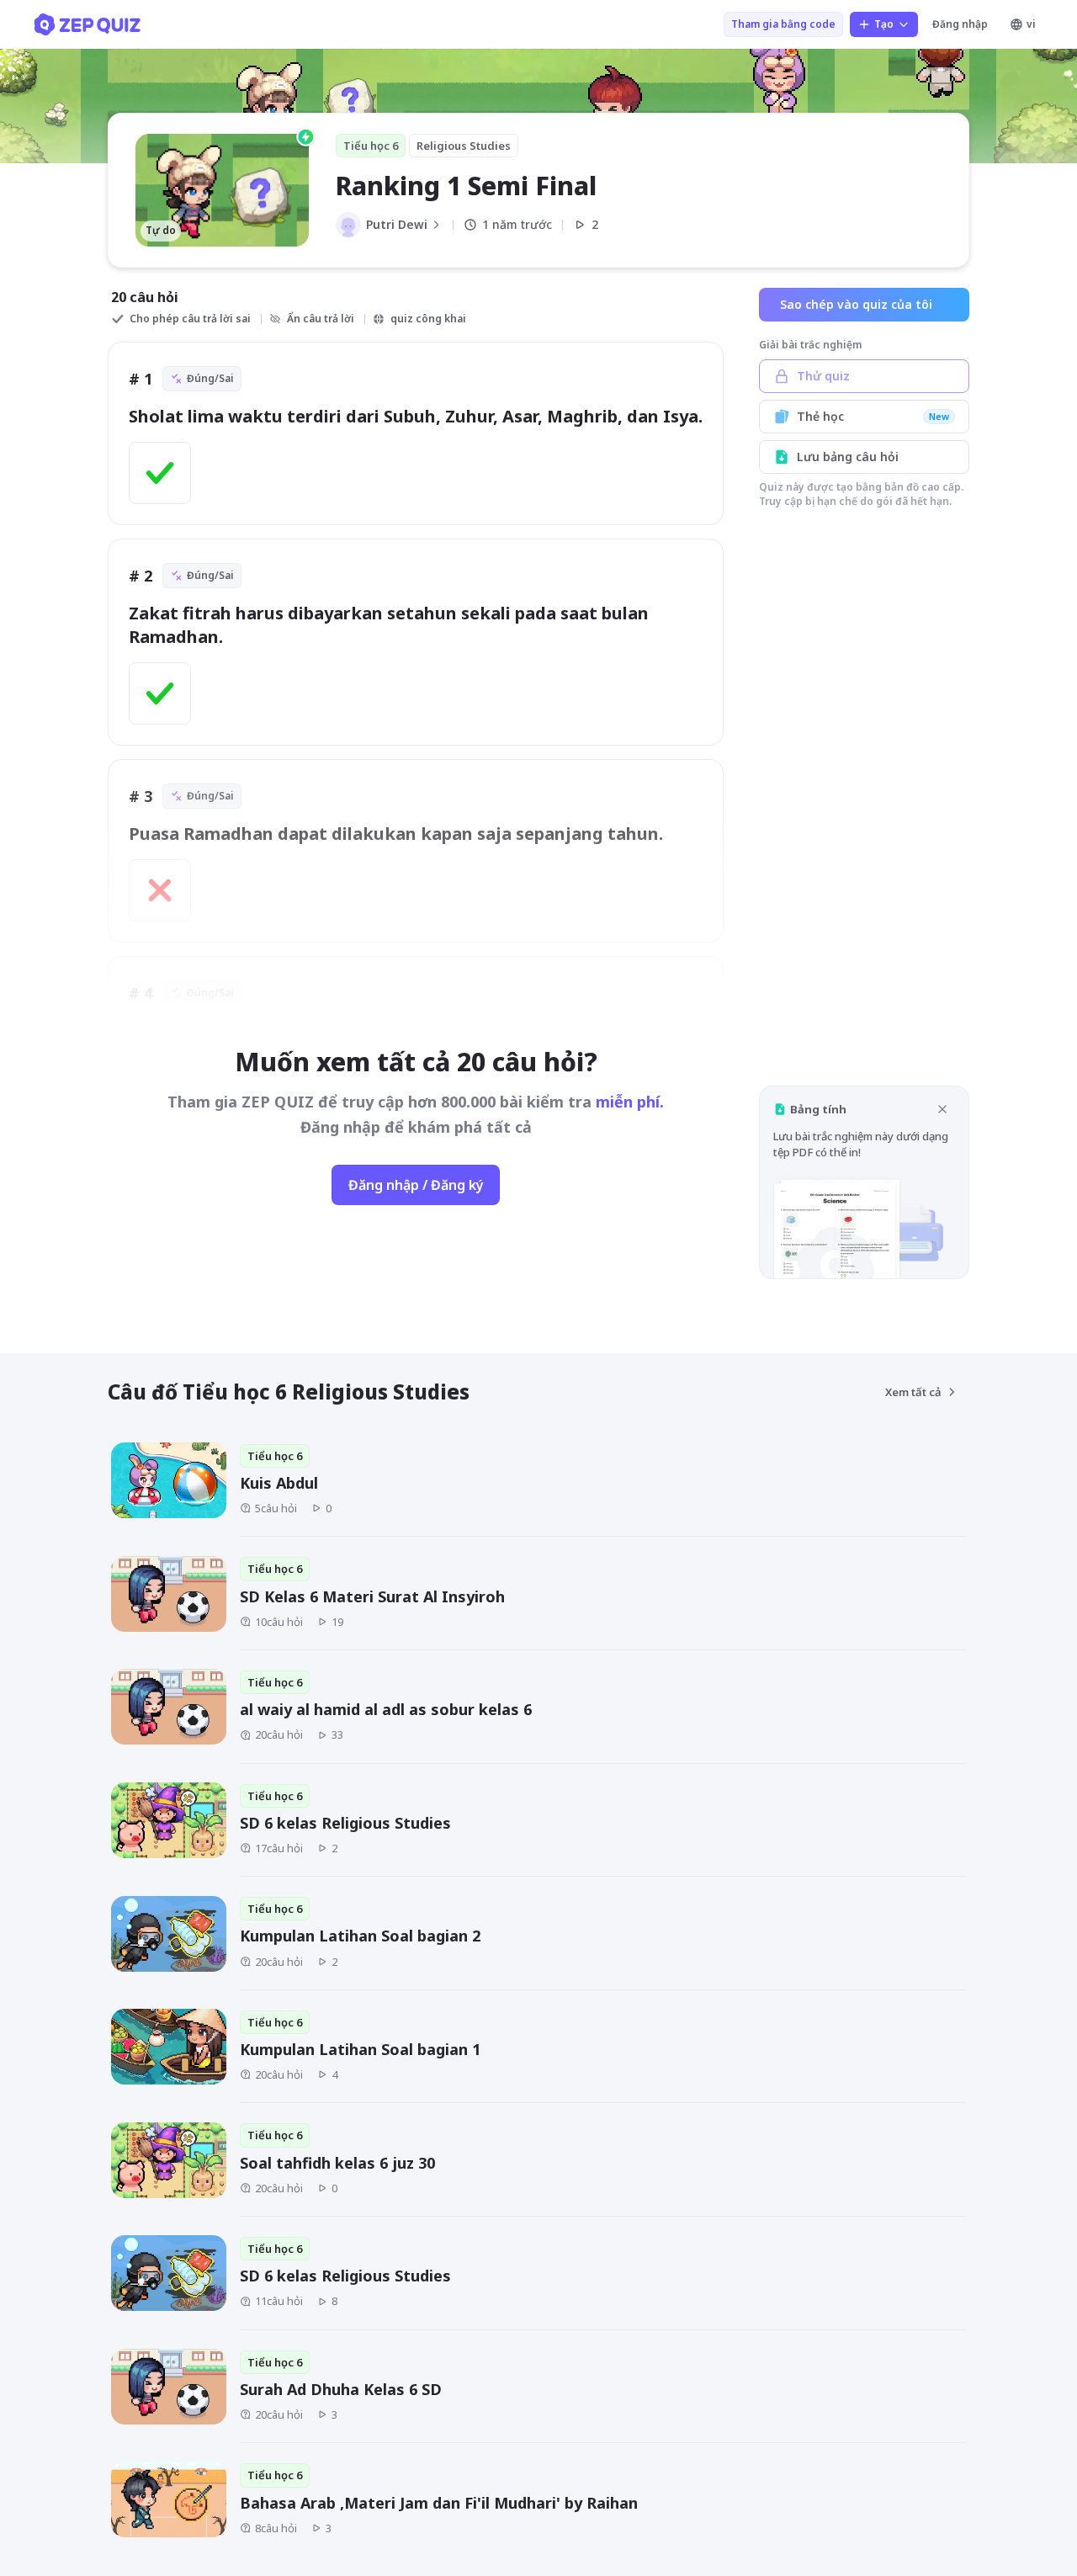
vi (1031, 24)
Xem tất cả (913, 1392)
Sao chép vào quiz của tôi (856, 304)
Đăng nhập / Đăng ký (416, 1185)
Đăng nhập (960, 24)
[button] (864, 1182)
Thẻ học (873, 416)
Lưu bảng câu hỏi (848, 457)
